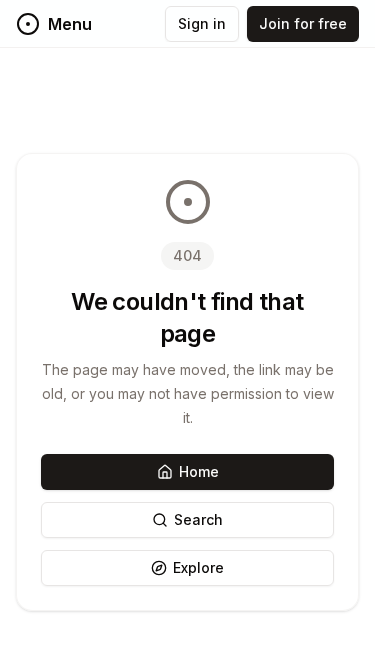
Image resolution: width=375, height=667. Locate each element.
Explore (198, 567)
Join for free (303, 23)
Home (199, 471)
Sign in (202, 23)
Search (198, 519)
